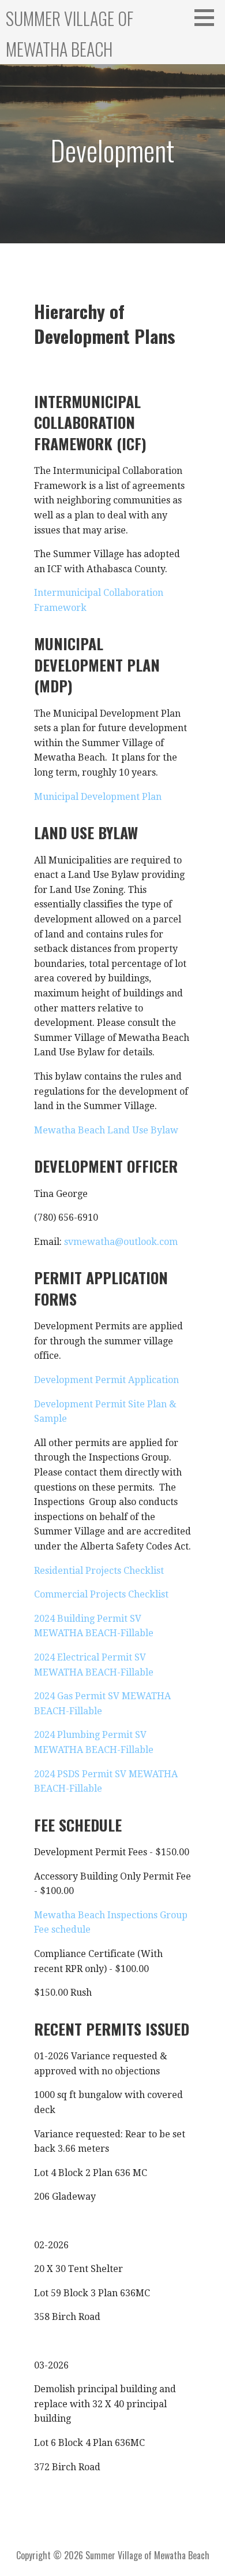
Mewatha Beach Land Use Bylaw (106, 1130)
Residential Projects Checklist (99, 1571)
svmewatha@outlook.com (121, 1242)
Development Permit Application (106, 1380)
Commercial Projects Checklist (101, 1594)
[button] (208, 17)
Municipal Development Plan (98, 797)
